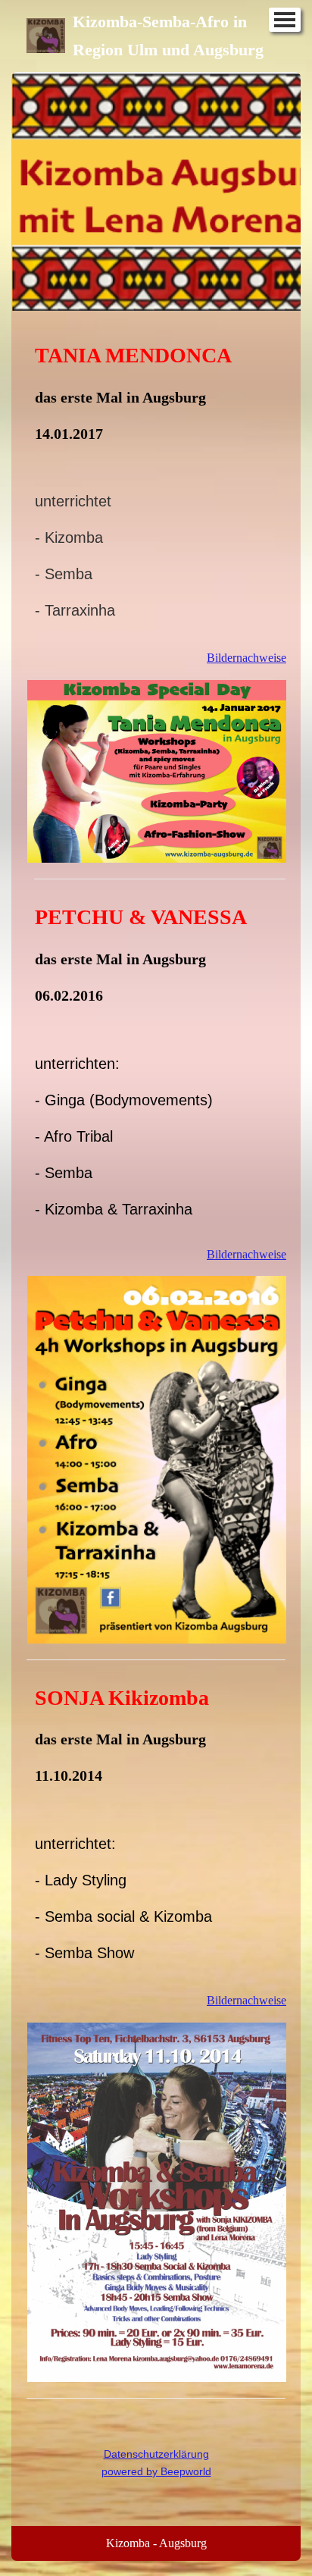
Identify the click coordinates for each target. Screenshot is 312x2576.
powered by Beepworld (156, 2471)
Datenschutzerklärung (156, 2454)
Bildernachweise (246, 658)
